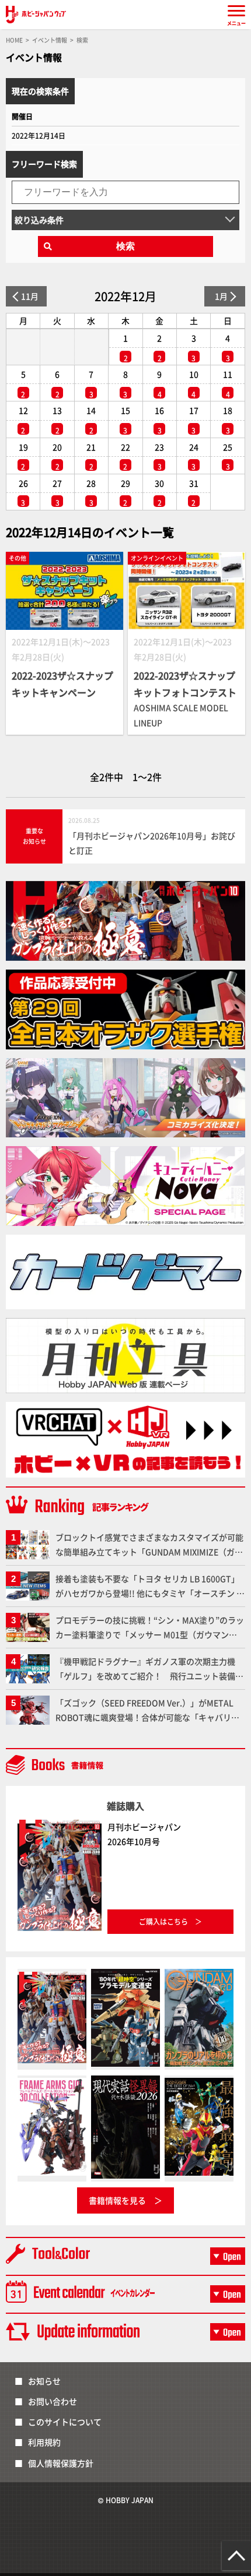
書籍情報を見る (117, 2200)
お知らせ (44, 2381)
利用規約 (44, 2442)
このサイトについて (65, 2422)
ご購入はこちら (163, 1921)
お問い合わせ (53, 2401)
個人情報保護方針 (61, 2463)
